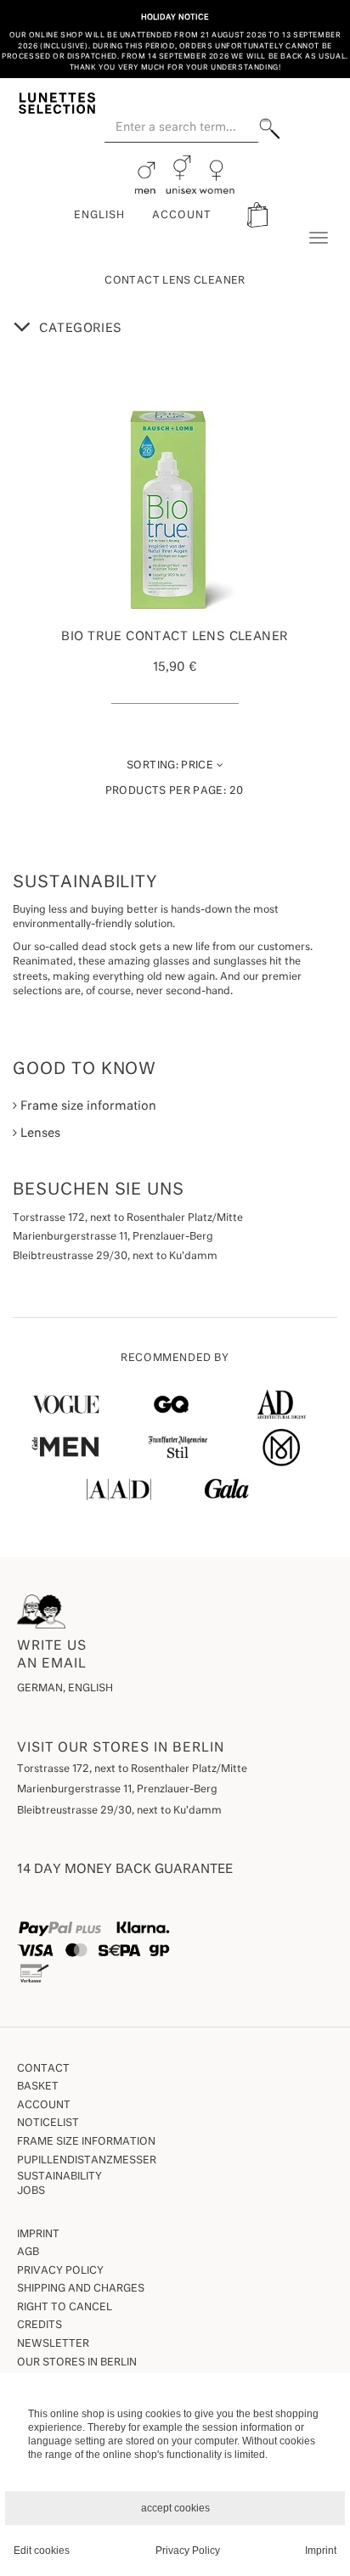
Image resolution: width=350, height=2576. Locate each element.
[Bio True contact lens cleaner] (175, 509)
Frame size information (87, 1106)
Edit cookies (42, 2551)
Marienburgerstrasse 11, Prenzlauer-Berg (117, 1790)
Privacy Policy (60, 2271)
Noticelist (48, 2123)
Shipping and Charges (81, 2289)
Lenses (39, 1133)
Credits (40, 2326)
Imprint (38, 2235)
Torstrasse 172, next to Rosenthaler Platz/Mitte (132, 1769)
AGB (28, 2253)
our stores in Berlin (77, 2363)
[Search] (270, 129)
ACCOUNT (182, 216)
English (99, 216)
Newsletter (53, 2344)
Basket (38, 2087)
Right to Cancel (65, 2308)
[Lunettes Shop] (57, 102)
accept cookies (175, 2508)
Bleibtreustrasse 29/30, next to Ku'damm (119, 1811)
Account (44, 2106)
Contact (43, 2069)
